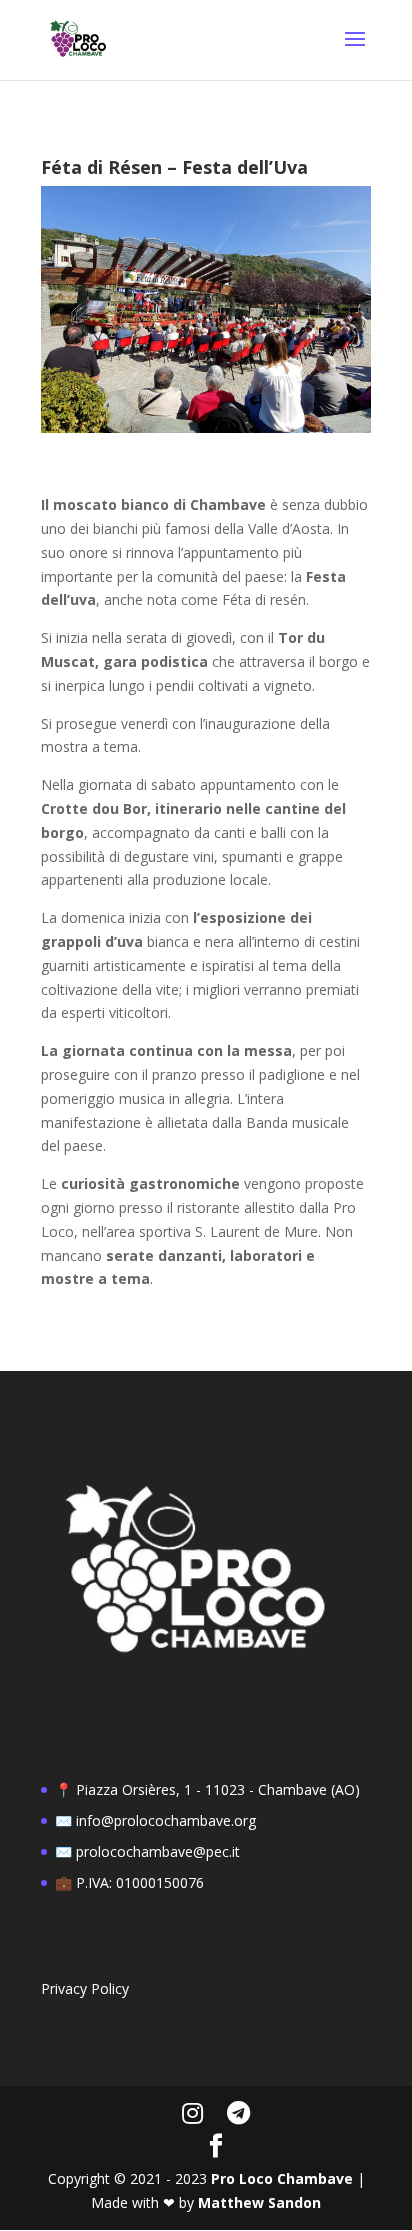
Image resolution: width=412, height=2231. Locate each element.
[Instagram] (192, 2113)
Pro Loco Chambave (282, 2178)
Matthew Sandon (259, 2202)
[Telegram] (238, 2113)
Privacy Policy (85, 1988)
